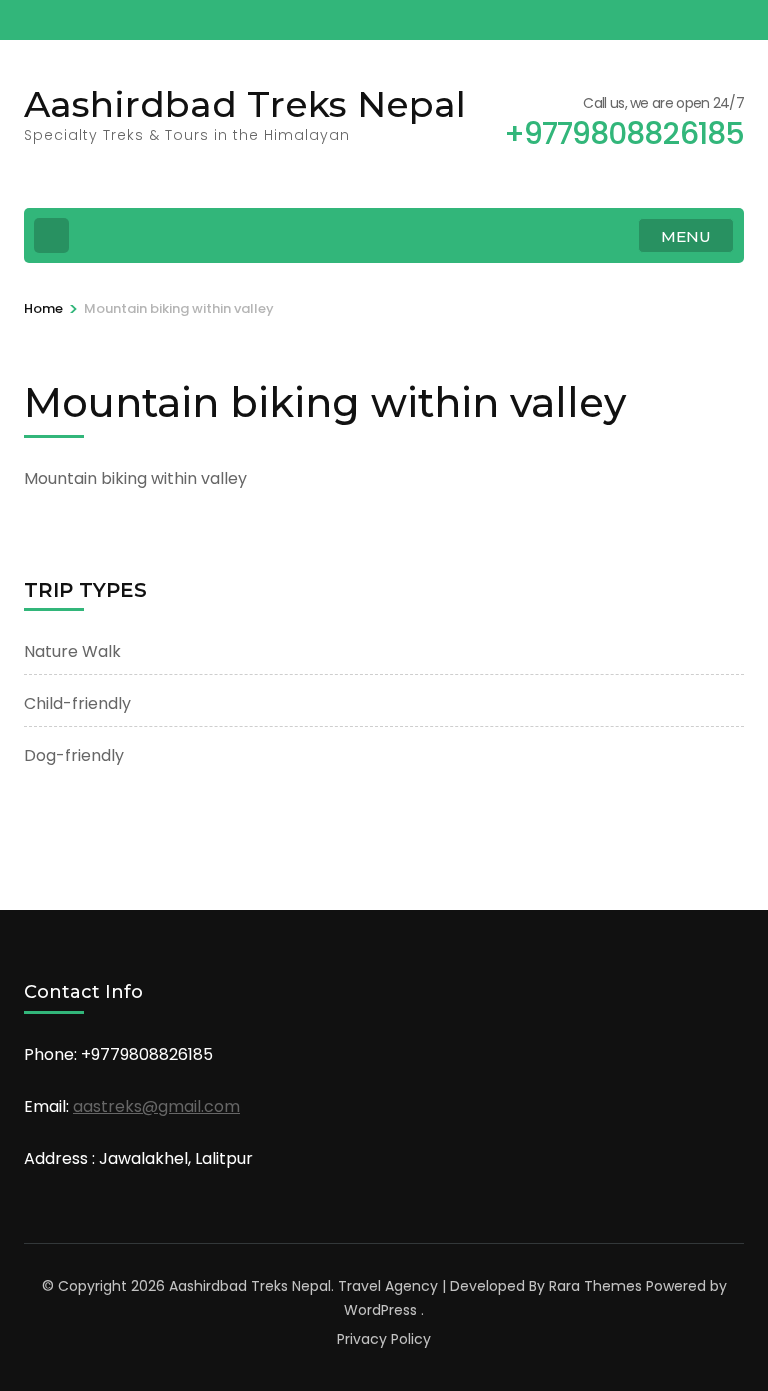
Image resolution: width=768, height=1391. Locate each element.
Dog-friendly (74, 755)
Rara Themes (595, 1286)
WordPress (380, 1310)
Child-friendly (77, 703)
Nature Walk (72, 651)
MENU (686, 236)
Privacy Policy (384, 1339)
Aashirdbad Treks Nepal (245, 104)
